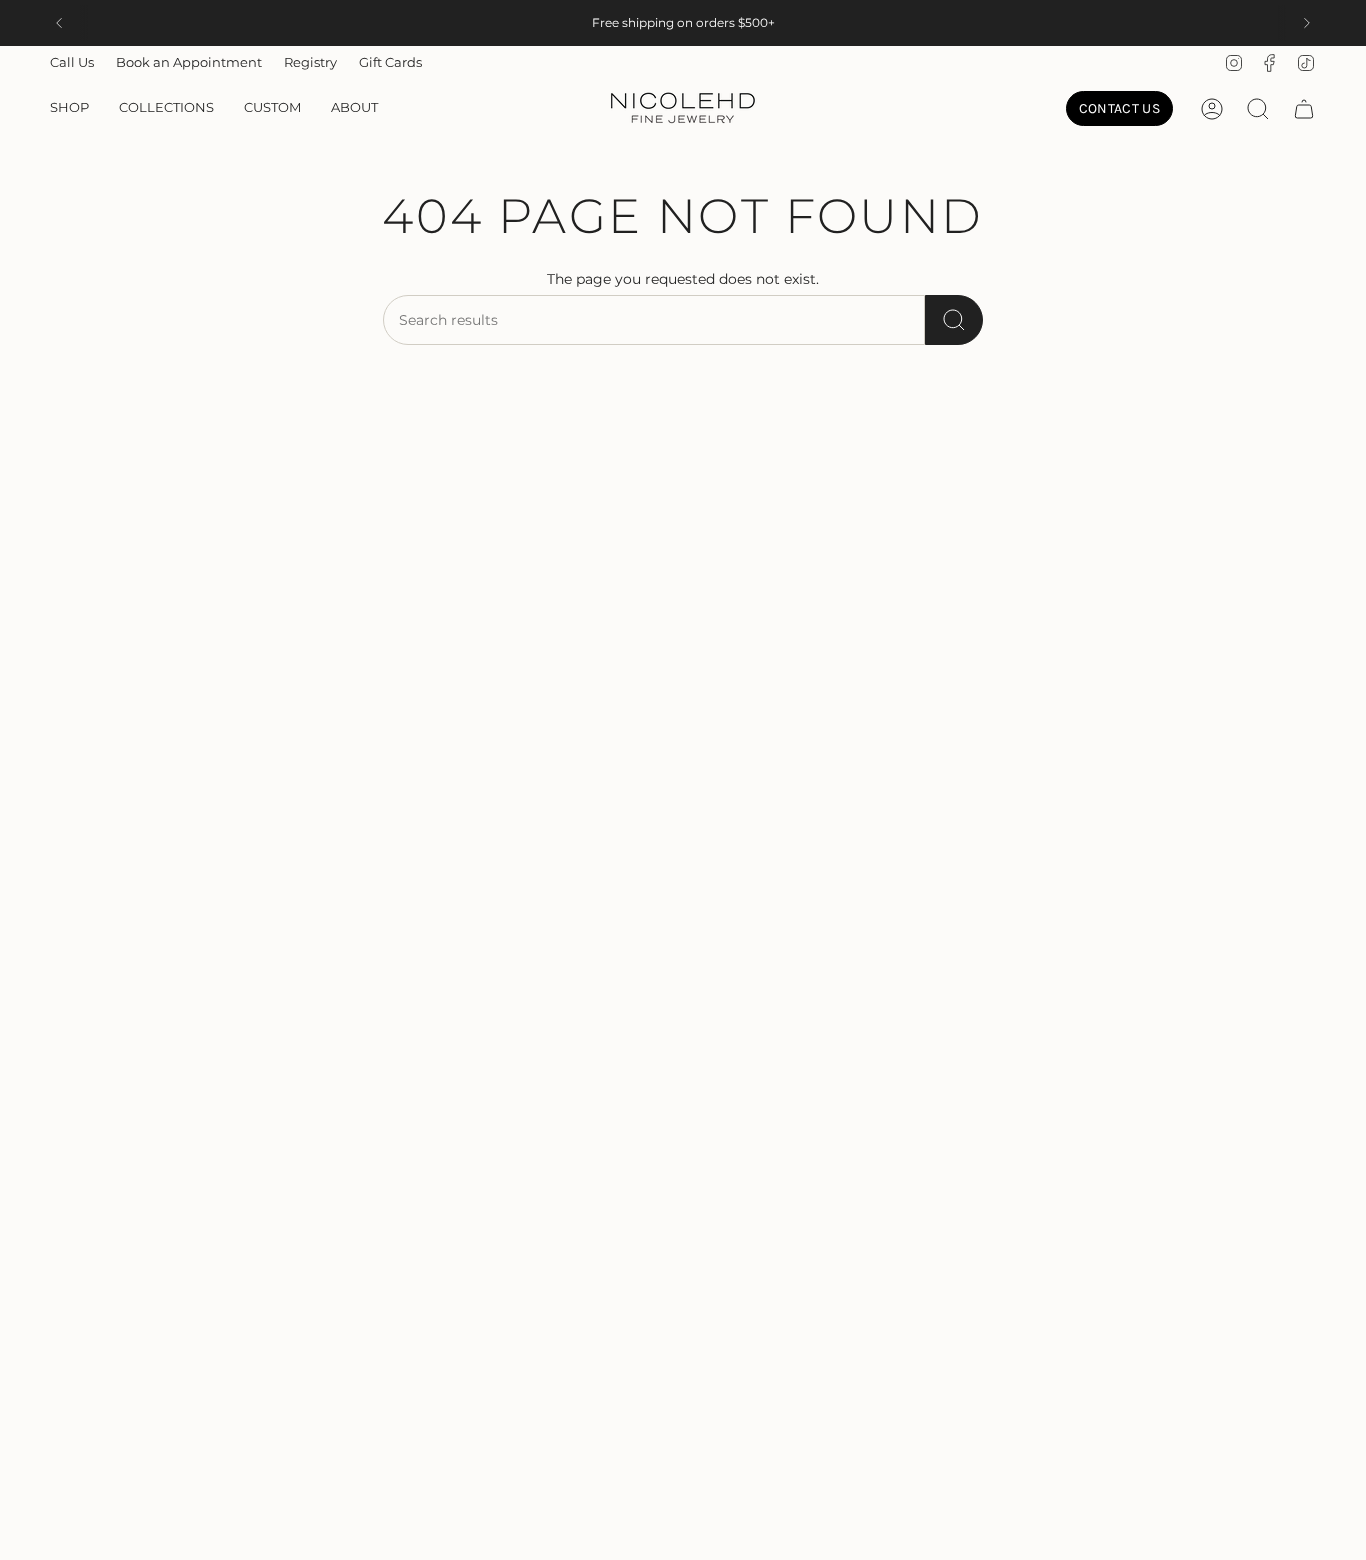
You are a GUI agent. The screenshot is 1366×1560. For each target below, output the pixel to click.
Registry (310, 62)
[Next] (1307, 23)
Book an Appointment (189, 62)
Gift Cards (390, 62)
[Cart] (1304, 109)
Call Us (72, 62)
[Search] (954, 320)
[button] (69, 109)
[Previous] (59, 23)
